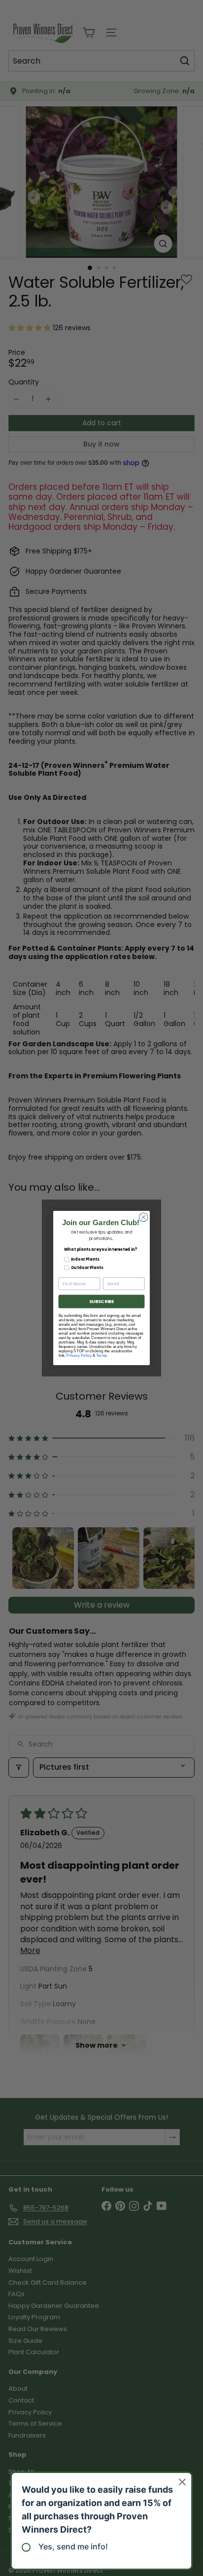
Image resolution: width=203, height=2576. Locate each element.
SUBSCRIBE (101, 1301)
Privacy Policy (79, 1356)
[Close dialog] (143, 1217)
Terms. (102, 1356)
